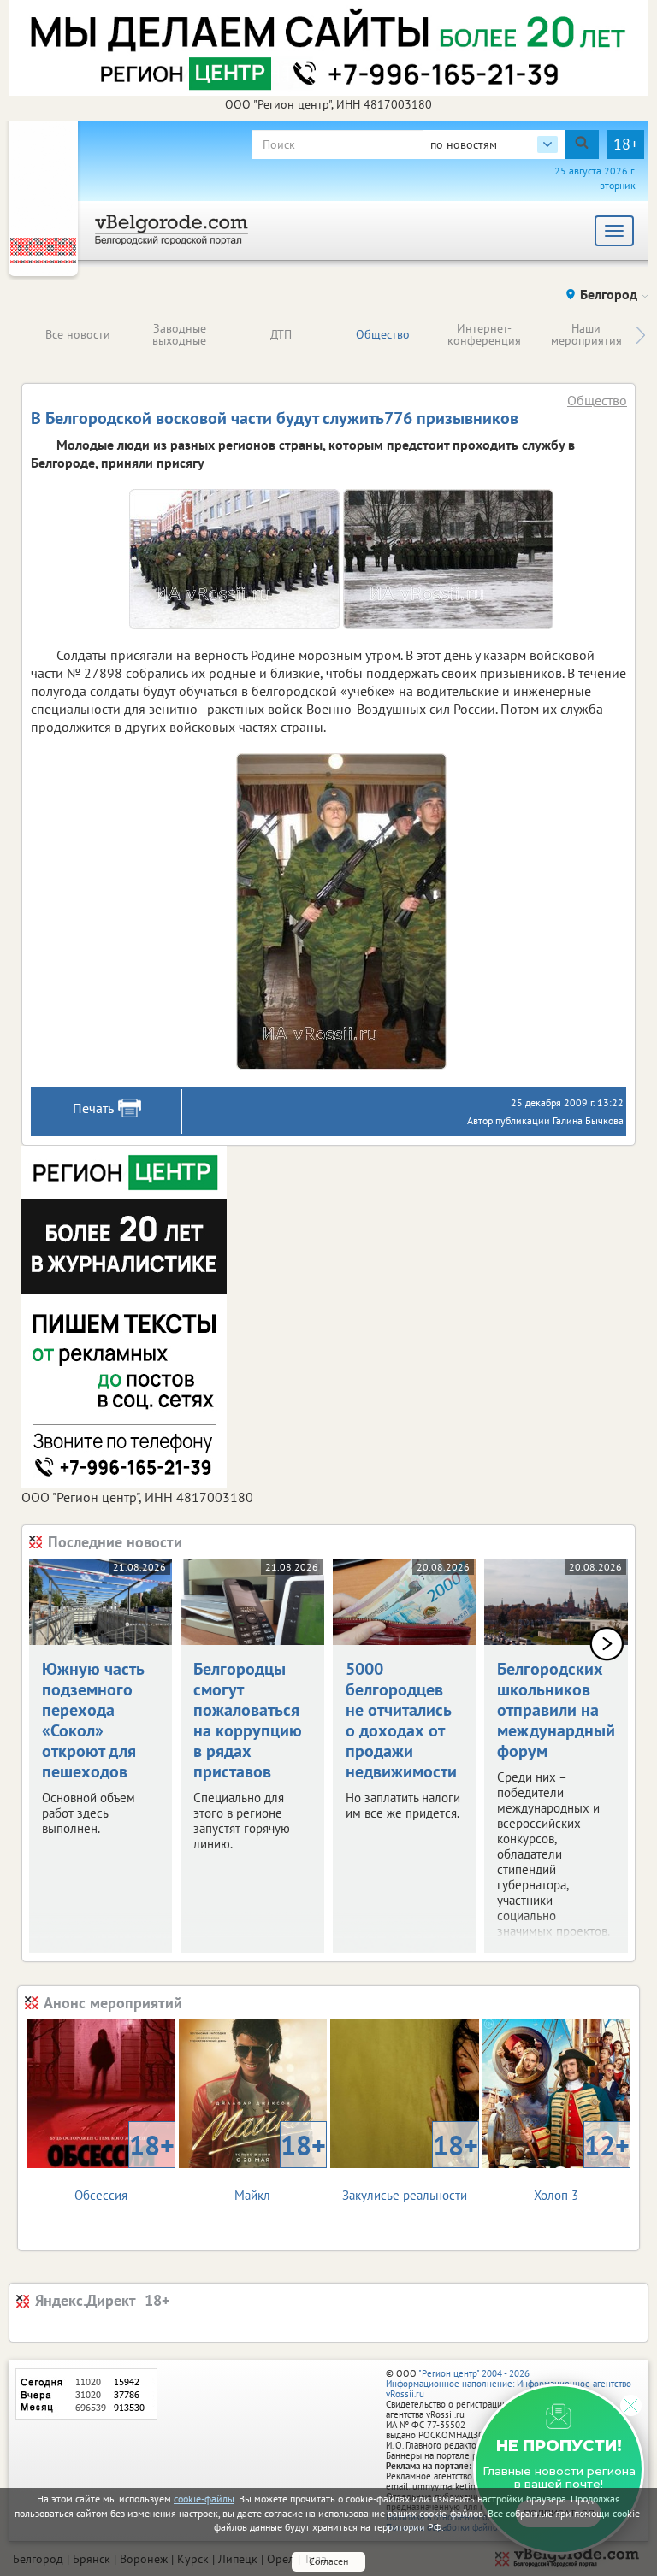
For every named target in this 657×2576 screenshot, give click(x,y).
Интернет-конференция (484, 334)
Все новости (78, 334)
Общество (383, 334)
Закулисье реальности (410, 2165)
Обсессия (124, 2165)
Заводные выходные (179, 334)
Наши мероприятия (586, 334)
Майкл (280, 2165)
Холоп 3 (582, 2165)
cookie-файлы (204, 2499)
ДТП (281, 334)
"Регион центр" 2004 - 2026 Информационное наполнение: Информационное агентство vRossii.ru (509, 2384)
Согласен (328, 2561)
